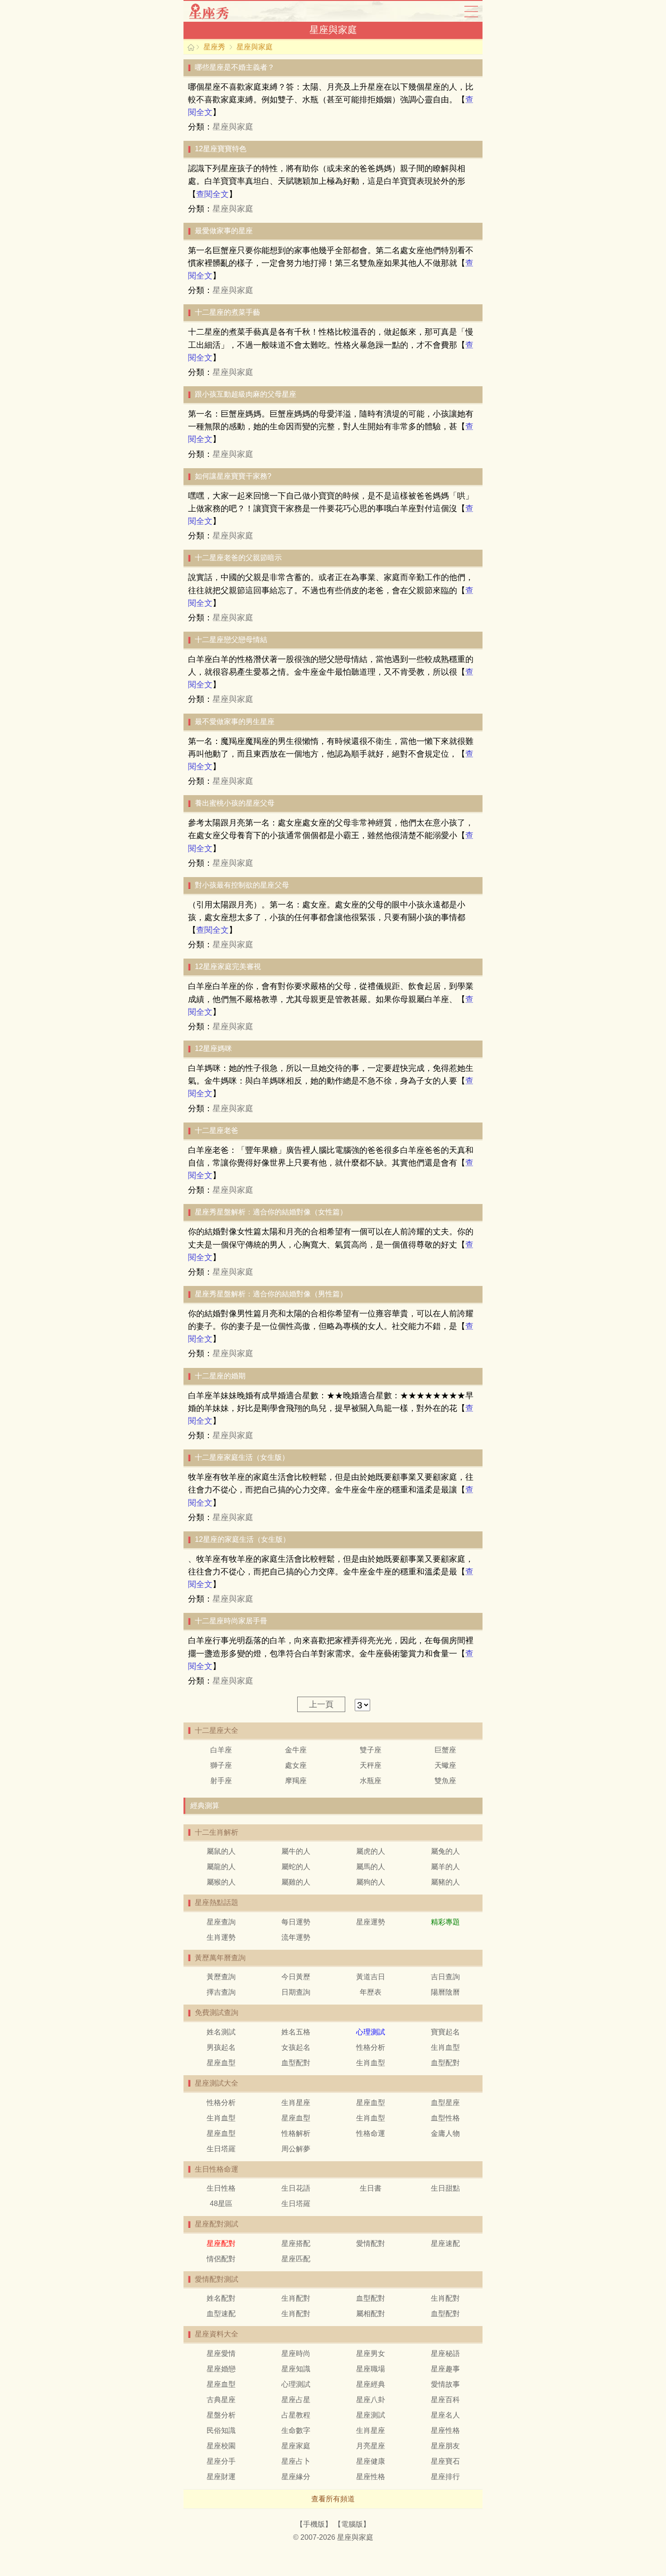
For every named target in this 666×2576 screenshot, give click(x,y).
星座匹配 (296, 2259)
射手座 (221, 1781)
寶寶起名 (445, 2032)
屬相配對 (371, 2314)
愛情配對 (371, 2243)
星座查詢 (221, 1922)
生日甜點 (445, 2188)
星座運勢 (371, 1922)
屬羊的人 (445, 1867)
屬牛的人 (296, 1851)
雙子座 (371, 1750)
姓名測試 (221, 2032)
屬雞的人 (296, 1882)
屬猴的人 (221, 1882)
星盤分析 (221, 2415)
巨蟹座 (445, 1750)
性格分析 (371, 2047)
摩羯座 (296, 1781)
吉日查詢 (445, 1977)
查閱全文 (212, 194)
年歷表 (371, 1992)
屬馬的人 (371, 1867)
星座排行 (445, 2477)
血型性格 (445, 2118)
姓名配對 (221, 2298)
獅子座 (221, 1765)
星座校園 (221, 2446)
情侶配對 (221, 2259)
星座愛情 (221, 2353)
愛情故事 (445, 2384)
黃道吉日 (371, 1977)
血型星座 (445, 2103)
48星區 (221, 2204)
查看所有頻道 (333, 2499)
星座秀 (217, 11)
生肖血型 (445, 2047)
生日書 (371, 2188)
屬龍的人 (221, 1867)
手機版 (314, 2524)
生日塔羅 (221, 2149)
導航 (471, 11)
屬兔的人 (445, 1851)
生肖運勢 (221, 1937)
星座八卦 (371, 2400)
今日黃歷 (296, 1977)
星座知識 (296, 2369)
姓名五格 (296, 2032)
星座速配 (445, 2243)
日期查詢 (296, 1992)
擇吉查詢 (221, 1992)
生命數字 (296, 2430)
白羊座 (221, 1750)
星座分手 (221, 2461)
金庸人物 (445, 2133)
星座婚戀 (221, 2369)
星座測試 (371, 2415)
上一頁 (321, 1704)
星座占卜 (296, 2461)
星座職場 (371, 2369)
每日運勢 (296, 1922)
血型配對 (296, 2063)
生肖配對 (296, 2298)
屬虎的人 (371, 1851)
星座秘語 (445, 2353)
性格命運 (371, 2133)
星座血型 (221, 2063)
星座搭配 (296, 2243)
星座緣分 (296, 2477)
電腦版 (352, 2524)
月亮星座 (371, 2446)
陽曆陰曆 (445, 1992)
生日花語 (296, 2188)
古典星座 (221, 2400)
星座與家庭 (255, 47)
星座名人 (445, 2415)
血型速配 (221, 2314)
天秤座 (371, 1765)
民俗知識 (221, 2430)
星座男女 (371, 2353)
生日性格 (221, 2188)
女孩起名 (296, 2047)
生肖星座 (296, 2103)
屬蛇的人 (296, 1867)
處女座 (296, 1765)
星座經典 (371, 2384)
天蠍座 (445, 1765)
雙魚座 (445, 1781)
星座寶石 (445, 2461)
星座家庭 (296, 2446)
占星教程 (296, 2415)
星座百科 (445, 2400)
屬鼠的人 (221, 1851)
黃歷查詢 (221, 1977)
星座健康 (371, 2461)
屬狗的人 (371, 1882)
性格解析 (296, 2133)
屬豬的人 (445, 1882)
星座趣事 (445, 2369)
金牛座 (296, 1750)
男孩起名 (221, 2047)
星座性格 (445, 2430)
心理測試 (296, 2384)
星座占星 (296, 2400)
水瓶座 (371, 1781)
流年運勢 (296, 1937)
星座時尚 (296, 2353)
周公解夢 (296, 2149)
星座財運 (221, 2477)
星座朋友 (445, 2446)
